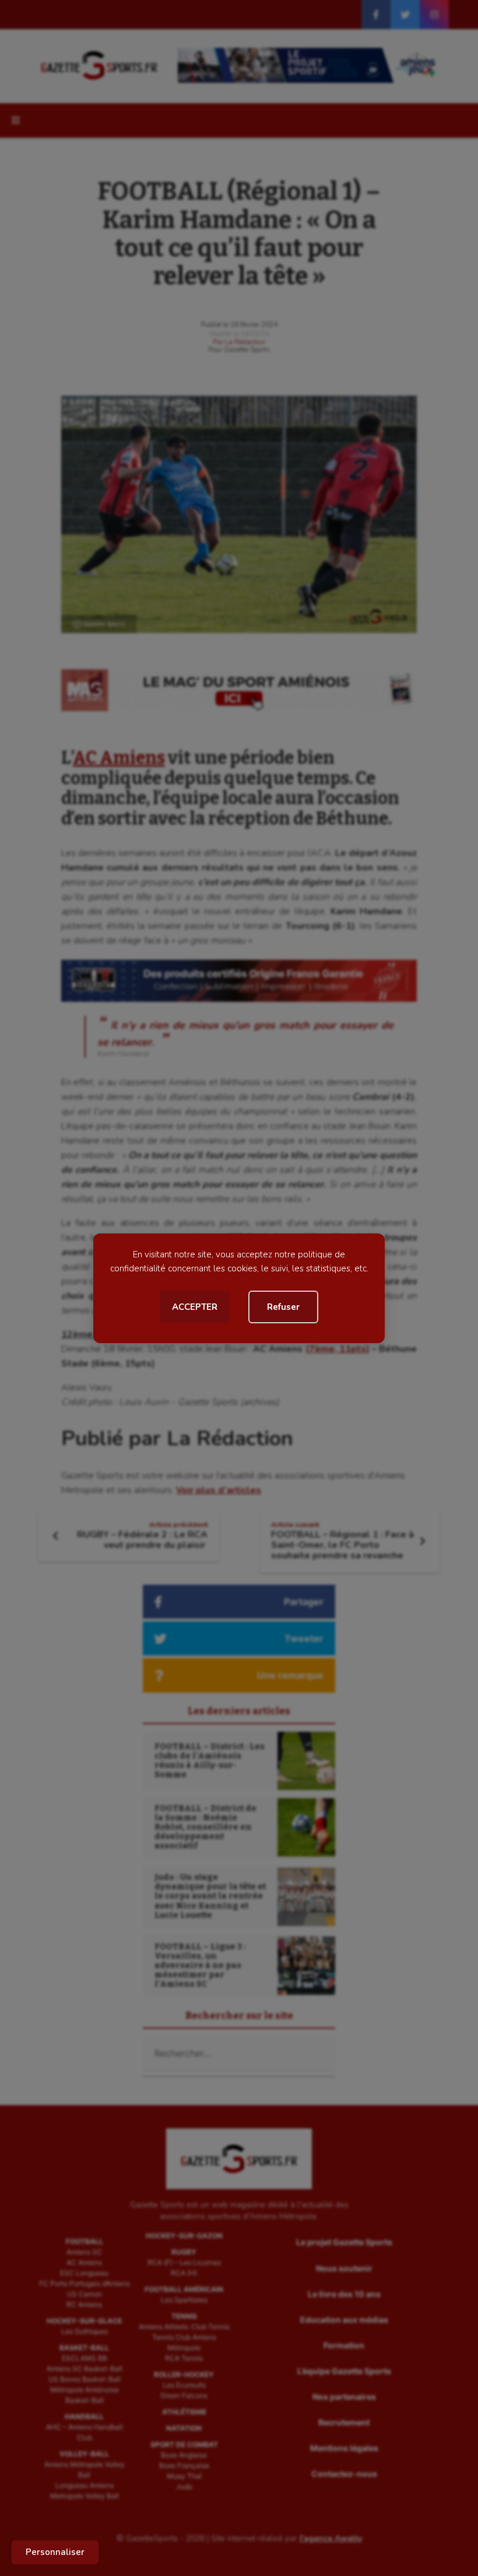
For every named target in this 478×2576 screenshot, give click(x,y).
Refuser (283, 1307)
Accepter (195, 1307)
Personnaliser (55, 2552)
